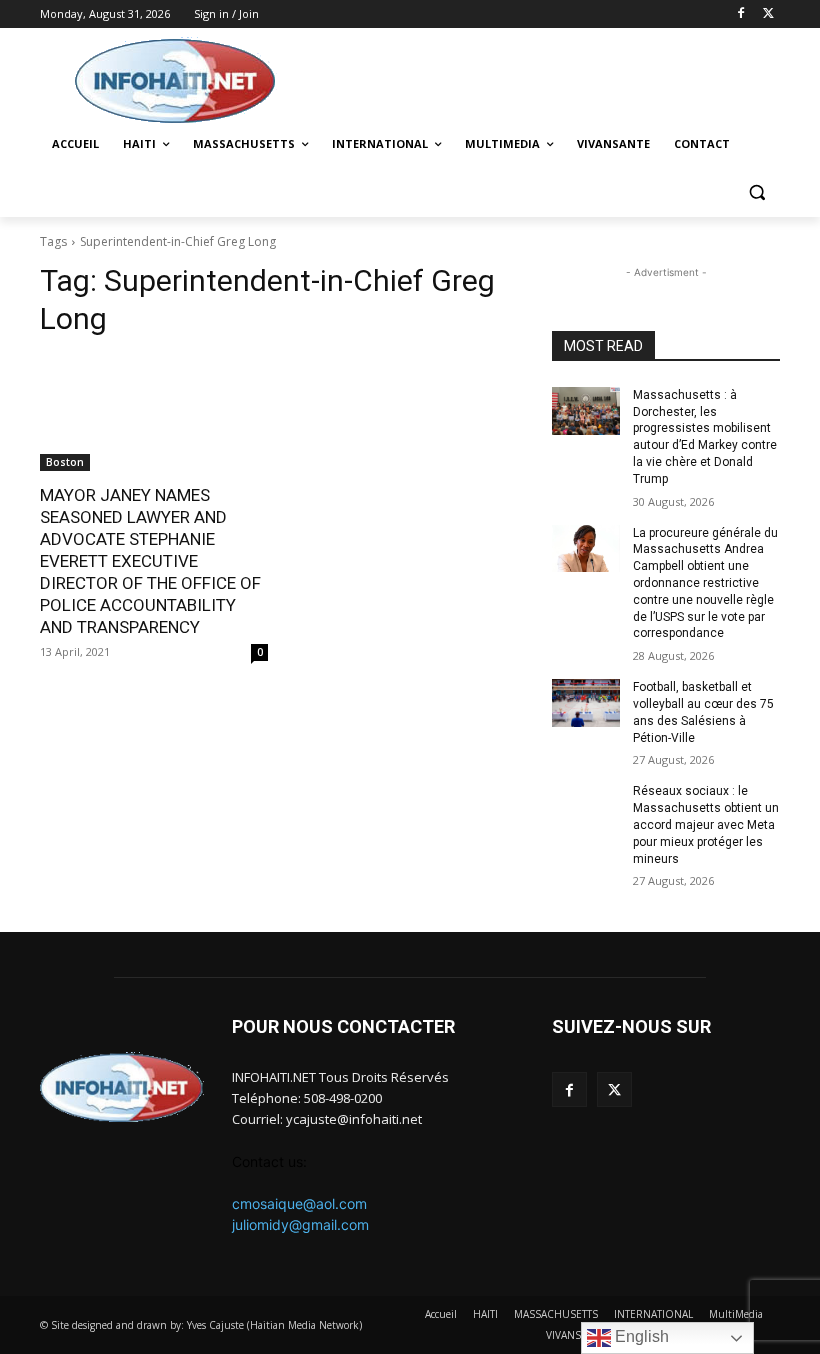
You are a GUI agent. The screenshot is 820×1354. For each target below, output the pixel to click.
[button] (756, 192)
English (640, 1336)
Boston (65, 462)
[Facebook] (740, 14)
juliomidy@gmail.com (300, 1224)
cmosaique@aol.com (299, 1203)
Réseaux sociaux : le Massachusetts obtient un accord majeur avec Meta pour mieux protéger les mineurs (706, 824)
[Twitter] (768, 14)
